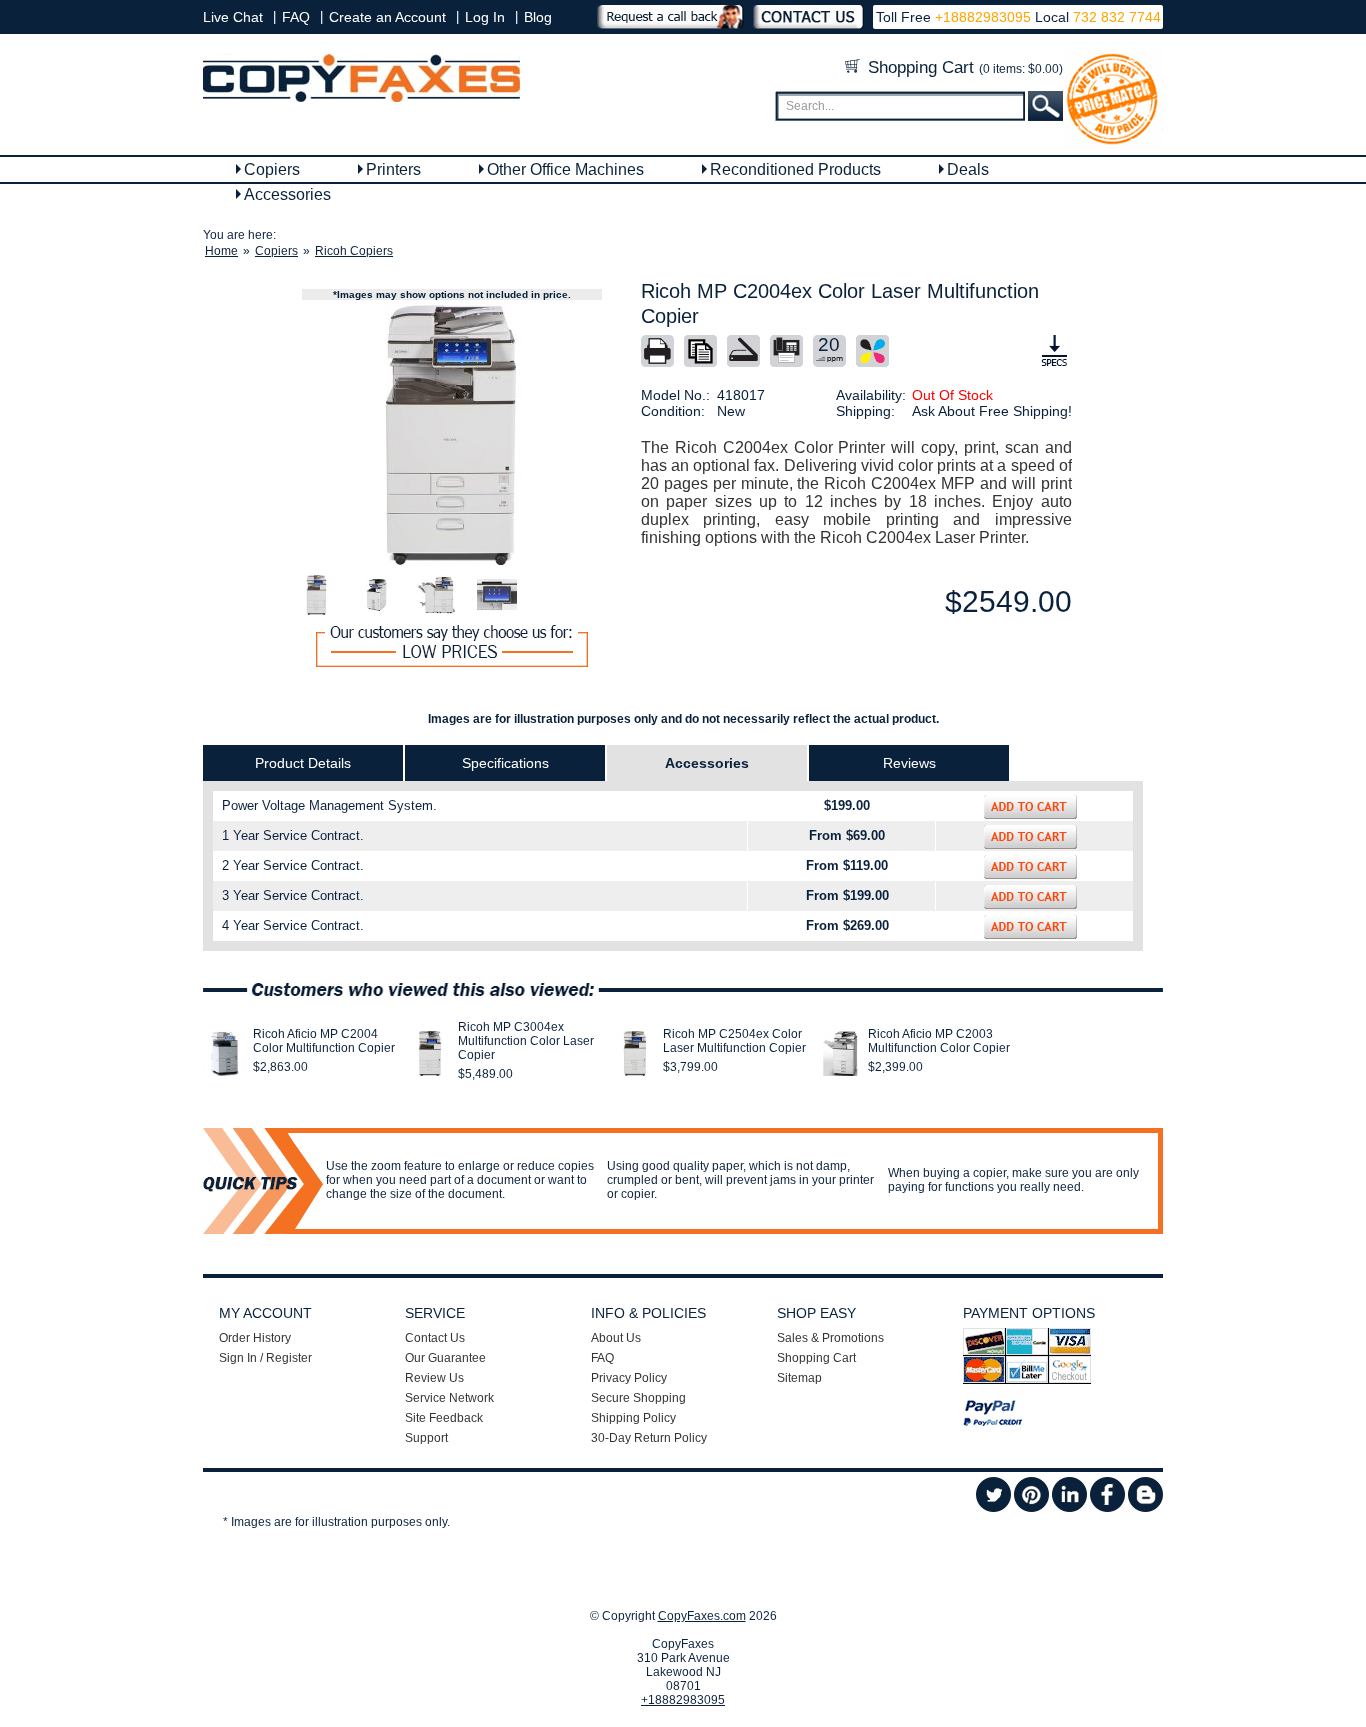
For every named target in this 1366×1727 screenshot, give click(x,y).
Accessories (287, 194)
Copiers (272, 169)
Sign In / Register (265, 1358)
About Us (616, 1338)
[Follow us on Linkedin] (1069, 1508)
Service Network (449, 1398)
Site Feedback (444, 1418)
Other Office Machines (565, 169)
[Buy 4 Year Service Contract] (1031, 927)
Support (426, 1438)
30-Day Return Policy (649, 1438)
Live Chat (233, 17)
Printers (393, 169)
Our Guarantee (445, 1358)
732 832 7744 (1115, 17)
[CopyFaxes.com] (361, 98)
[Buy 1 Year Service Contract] (1031, 837)
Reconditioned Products (795, 169)
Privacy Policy (629, 1378)
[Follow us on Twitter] (993, 1508)
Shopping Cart (963, 67)
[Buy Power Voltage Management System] (1031, 807)
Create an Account (387, 17)
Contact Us (435, 1338)
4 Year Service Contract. (293, 925)
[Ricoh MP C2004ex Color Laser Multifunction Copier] (452, 435)
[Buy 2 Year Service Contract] (1031, 867)
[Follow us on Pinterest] (1031, 1508)
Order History (255, 1338)
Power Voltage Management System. (329, 805)
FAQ (296, 17)
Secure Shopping (638, 1398)
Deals (968, 169)
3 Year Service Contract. (293, 895)
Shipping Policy (633, 1418)
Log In (485, 17)
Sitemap (799, 1378)
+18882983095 (983, 17)
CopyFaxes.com (702, 1616)
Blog (538, 17)
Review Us (434, 1378)
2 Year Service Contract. (293, 865)
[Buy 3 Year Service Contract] (1031, 897)
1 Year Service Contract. (293, 835)
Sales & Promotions (830, 1338)
